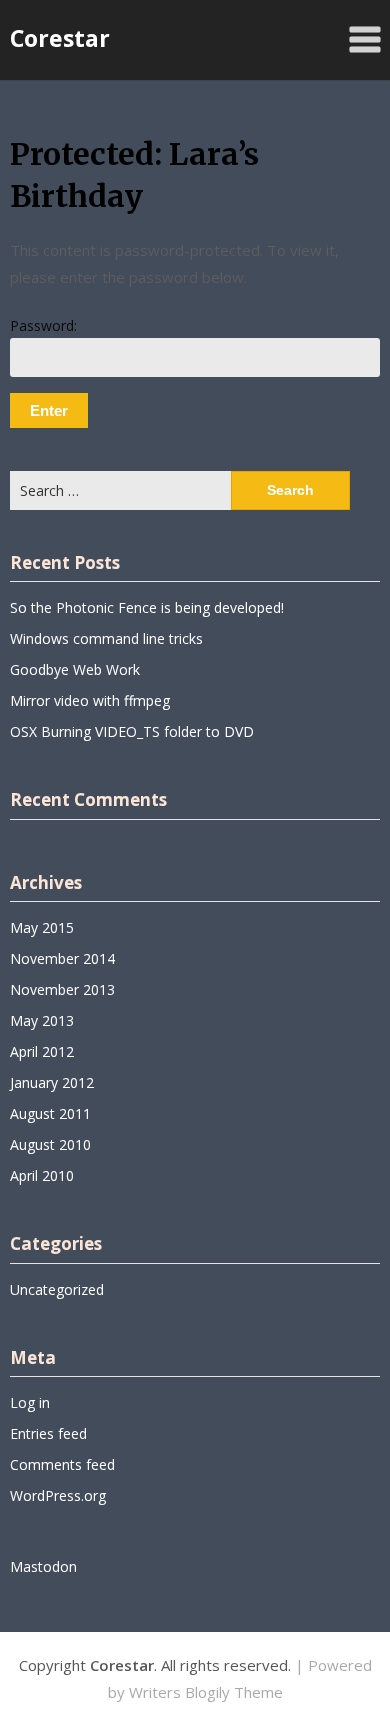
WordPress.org (58, 1495)
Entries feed (48, 1433)
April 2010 (42, 1175)
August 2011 (50, 1113)
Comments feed (62, 1464)
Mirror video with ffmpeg (90, 700)
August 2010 (50, 1144)
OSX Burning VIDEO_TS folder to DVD (132, 731)
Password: (43, 325)
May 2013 (42, 1020)
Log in (30, 1402)
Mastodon (43, 1566)
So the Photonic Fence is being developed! (147, 607)
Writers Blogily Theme (206, 1692)
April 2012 (42, 1051)
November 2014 (62, 958)
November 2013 (62, 989)
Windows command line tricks (106, 638)
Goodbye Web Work (75, 669)
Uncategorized (57, 1289)
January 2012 (52, 1082)
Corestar (60, 38)
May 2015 (42, 927)
